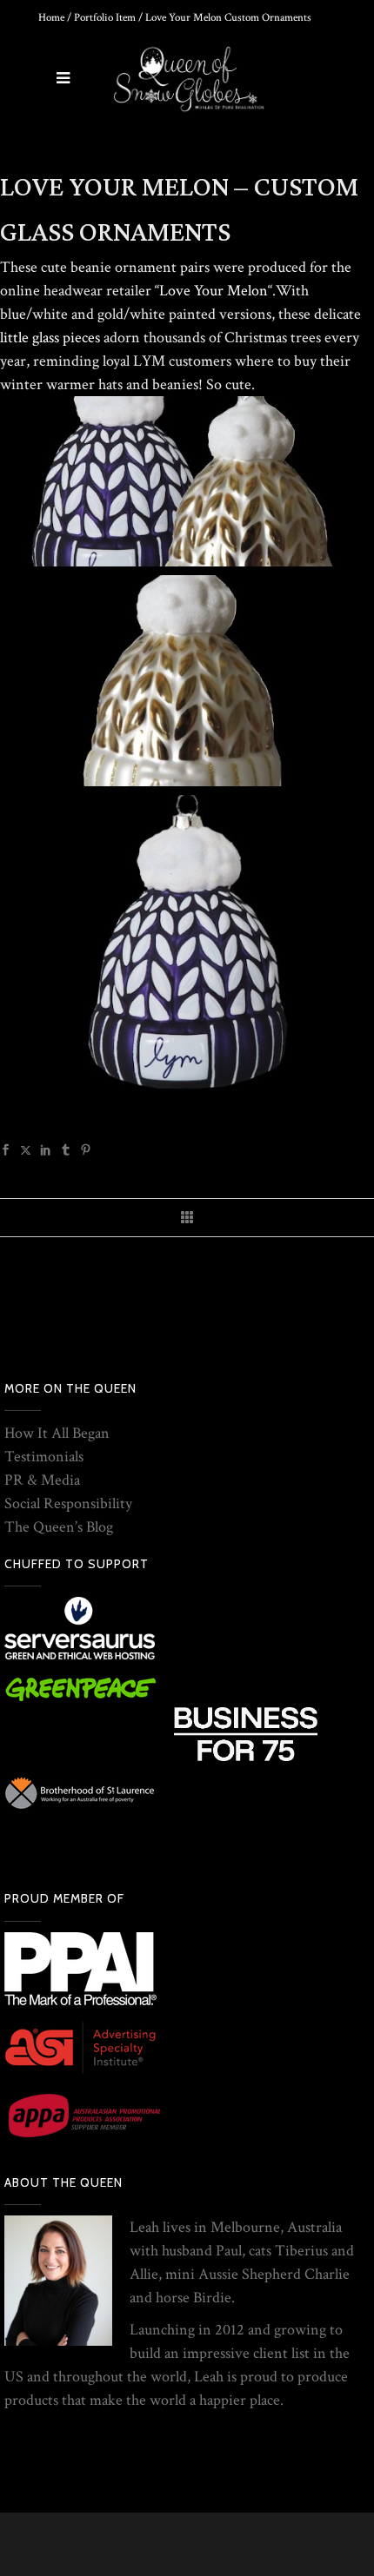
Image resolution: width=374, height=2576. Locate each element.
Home (51, 18)
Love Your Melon (214, 291)
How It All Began (57, 1433)
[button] (187, 481)
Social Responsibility (68, 1503)
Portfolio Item (105, 18)
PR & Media (42, 1480)
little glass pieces (50, 338)
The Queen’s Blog (59, 1527)
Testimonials (44, 1457)
